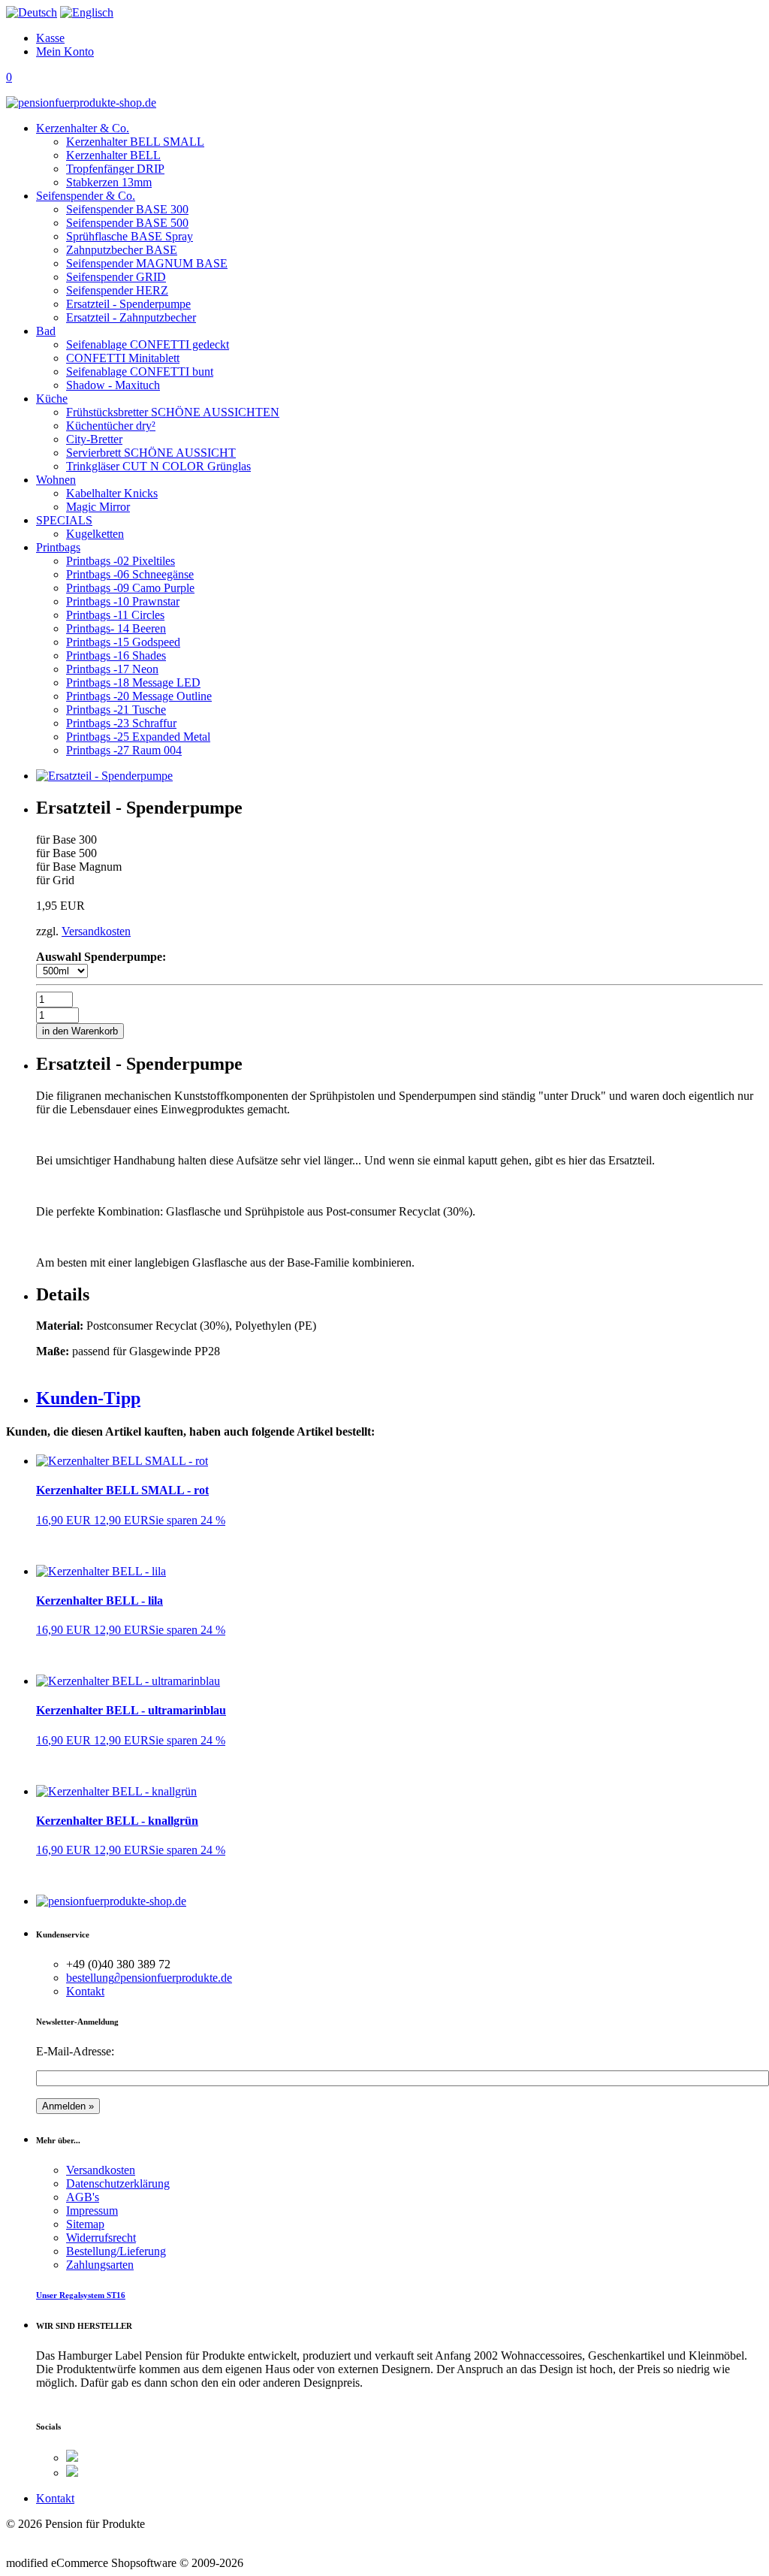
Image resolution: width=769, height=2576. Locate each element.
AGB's (83, 2197)
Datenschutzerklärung (118, 2183)
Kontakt (85, 1991)
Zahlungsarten (100, 2265)
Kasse (50, 38)
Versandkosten (96, 931)
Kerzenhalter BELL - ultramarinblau (131, 1710)
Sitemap (85, 2224)
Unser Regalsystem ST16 (81, 2295)
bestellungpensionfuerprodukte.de (149, 1978)
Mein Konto (65, 51)
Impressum (92, 2211)
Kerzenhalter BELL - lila (100, 1601)
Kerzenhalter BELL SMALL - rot (122, 1490)
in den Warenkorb (80, 1031)
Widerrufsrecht (101, 2238)
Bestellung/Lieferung (116, 2251)
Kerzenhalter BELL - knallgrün (117, 1821)
